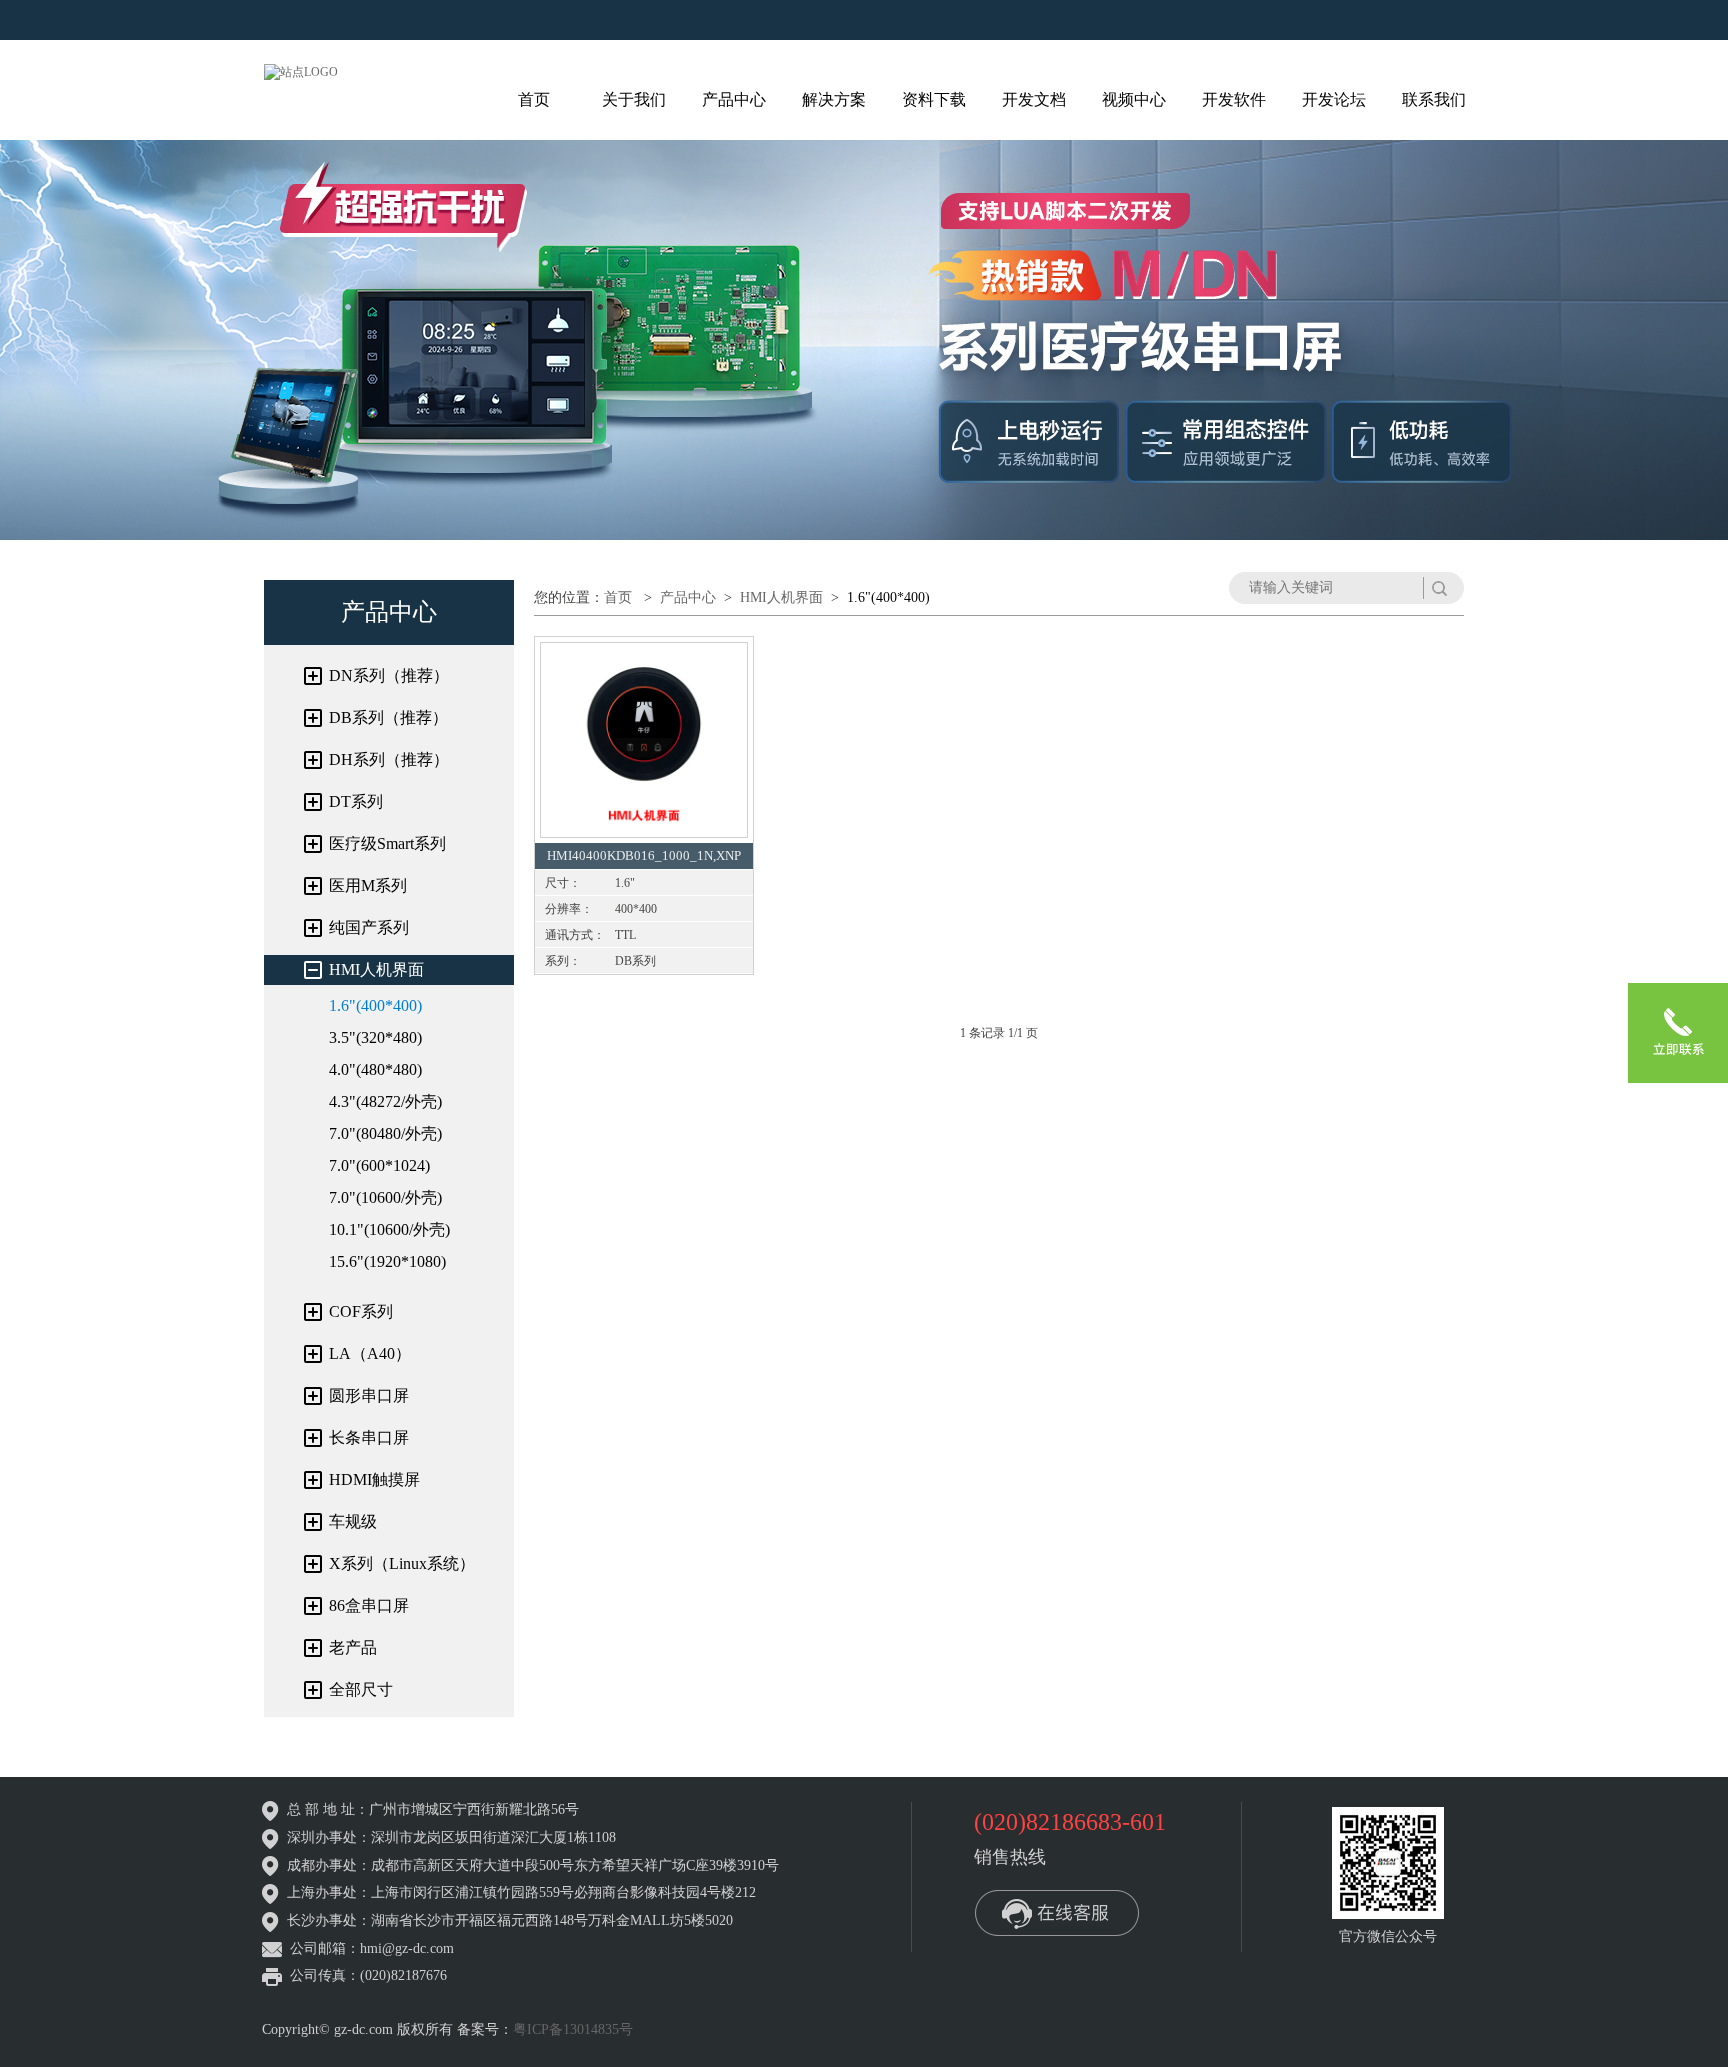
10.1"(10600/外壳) (389, 1229)
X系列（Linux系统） (402, 1563)
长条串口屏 (369, 1437)
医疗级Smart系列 (387, 843)
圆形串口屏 (369, 1395)
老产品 (353, 1647)
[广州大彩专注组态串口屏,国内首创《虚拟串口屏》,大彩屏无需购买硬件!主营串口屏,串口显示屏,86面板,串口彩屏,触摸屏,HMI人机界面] (301, 71)
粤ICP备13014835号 (573, 2029)
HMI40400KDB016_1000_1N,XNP (644, 855)
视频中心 (1134, 99)
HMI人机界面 (376, 969)
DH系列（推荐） (389, 759)
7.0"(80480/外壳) (385, 1133)
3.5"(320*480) (375, 1037)
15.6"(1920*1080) (387, 1261)
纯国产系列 (369, 927)
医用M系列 (368, 885)
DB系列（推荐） (388, 717)
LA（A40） (370, 1353)
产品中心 (734, 99)
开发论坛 (1334, 99)
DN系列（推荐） (389, 675)
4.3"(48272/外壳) (385, 1101)
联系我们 (1434, 99)
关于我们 (634, 99)
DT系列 (356, 801)
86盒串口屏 (369, 1605)
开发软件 (1234, 99)
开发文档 (1034, 99)
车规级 (353, 1521)
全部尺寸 (361, 1689)
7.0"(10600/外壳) (385, 1197)
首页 (534, 99)
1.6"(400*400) (375, 1005)
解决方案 (834, 99)
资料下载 (934, 99)
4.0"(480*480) (375, 1069)
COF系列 (361, 1311)
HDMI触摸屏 (374, 1479)
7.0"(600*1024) (379, 1165)
